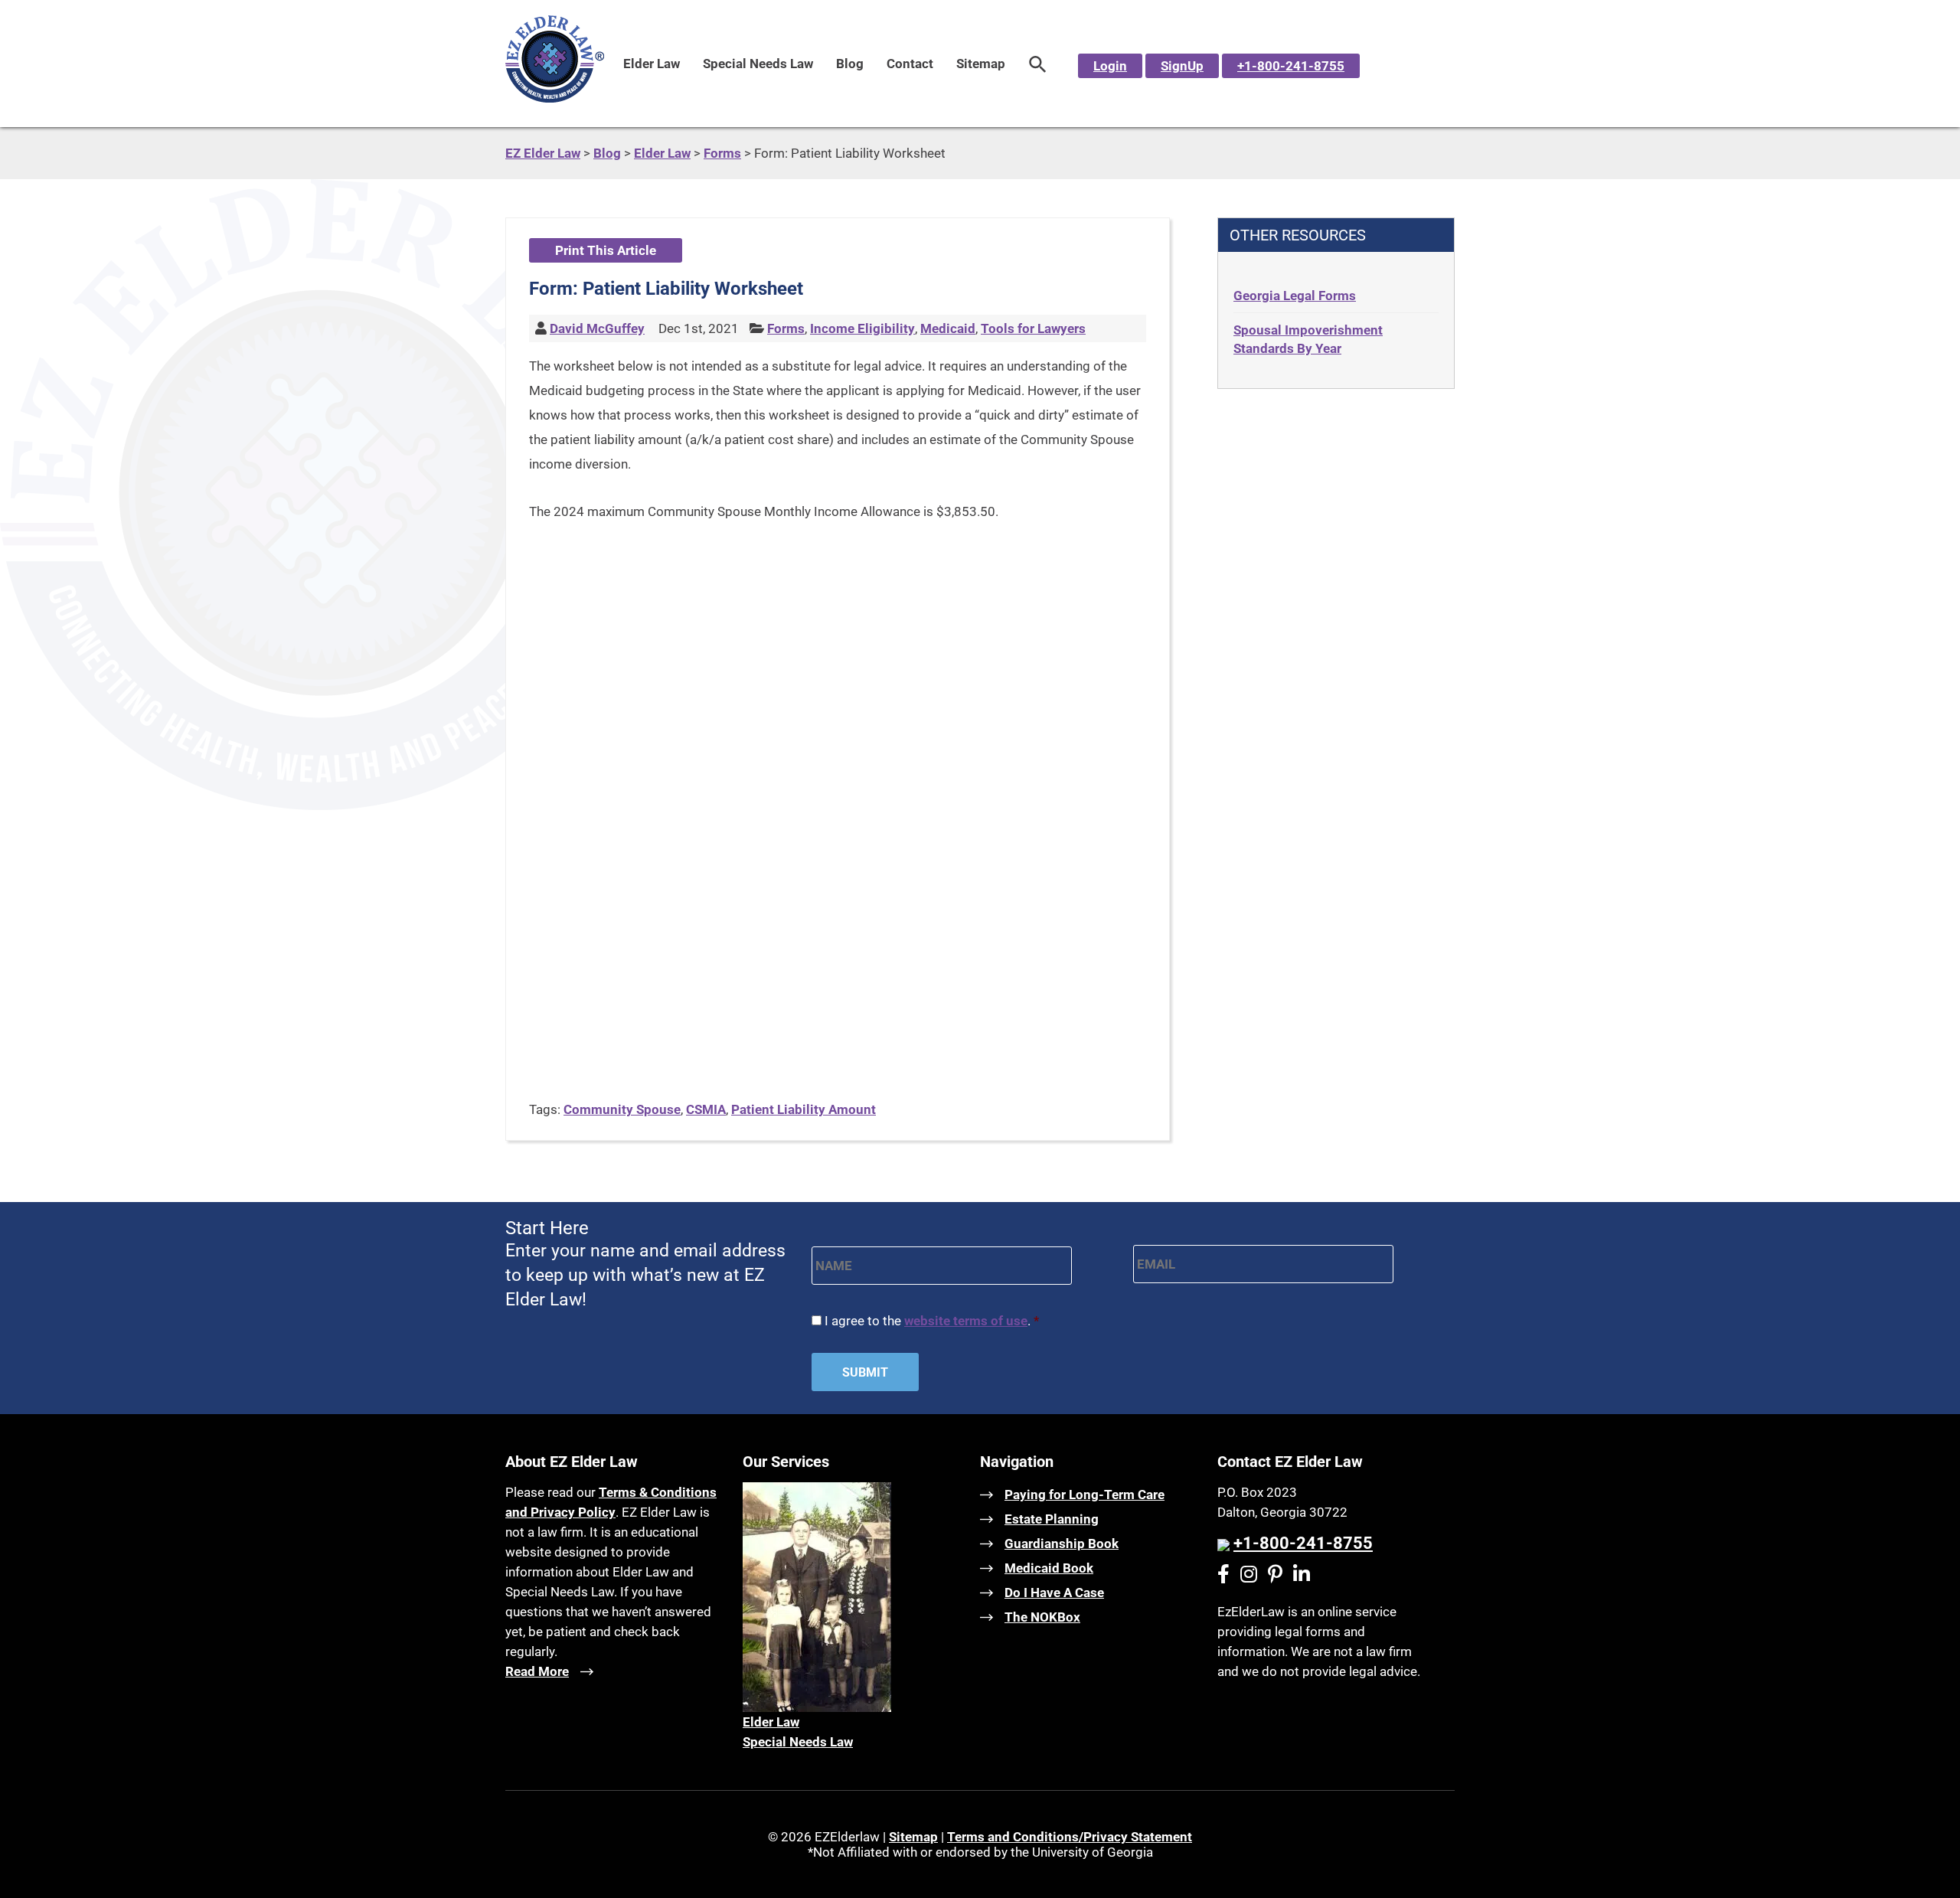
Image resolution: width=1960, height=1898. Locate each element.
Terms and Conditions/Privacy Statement (1070, 1837)
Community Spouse (622, 1109)
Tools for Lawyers (1033, 328)
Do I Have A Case (1054, 1593)
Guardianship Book (1062, 1544)
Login (1110, 66)
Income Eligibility (862, 328)
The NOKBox (1042, 1617)
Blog (850, 64)
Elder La (766, 1722)
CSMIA (706, 1109)
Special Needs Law (758, 64)
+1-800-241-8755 (1291, 66)
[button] (1038, 64)
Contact (910, 64)
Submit (865, 1372)
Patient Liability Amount (804, 1109)
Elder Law (652, 64)
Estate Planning (1052, 1519)
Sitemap (981, 64)
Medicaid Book (1049, 1568)
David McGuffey (597, 328)
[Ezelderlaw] (555, 98)
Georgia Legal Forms (1295, 296)
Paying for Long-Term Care (1085, 1495)
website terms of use (966, 1321)
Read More (537, 1671)
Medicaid (948, 328)
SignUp (1182, 66)
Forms (786, 328)
